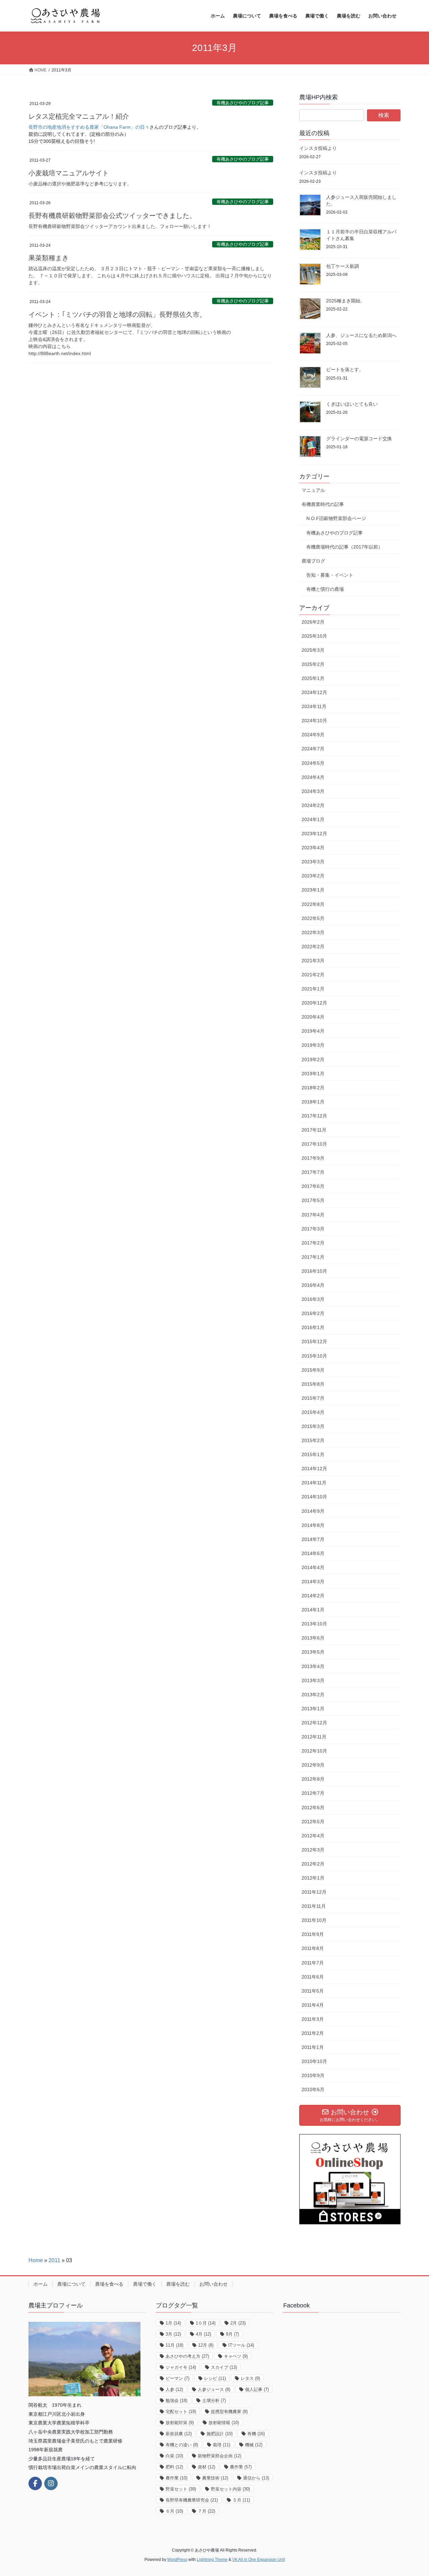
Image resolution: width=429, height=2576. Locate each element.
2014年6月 (313, 1553)
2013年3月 (313, 1680)
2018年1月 (313, 1102)
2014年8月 (313, 1525)
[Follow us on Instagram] (51, 2483)
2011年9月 (313, 1934)
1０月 (206, 2323)
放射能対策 (180, 2423)
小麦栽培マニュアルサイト (69, 173)
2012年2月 (313, 1864)
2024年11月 (314, 706)
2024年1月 (313, 819)
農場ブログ (313, 561)
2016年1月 (313, 1327)
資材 (206, 2467)
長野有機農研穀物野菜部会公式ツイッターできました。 (112, 216)
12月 (206, 2345)
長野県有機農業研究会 (192, 2500)
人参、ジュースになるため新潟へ (361, 335)
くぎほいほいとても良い (352, 404)
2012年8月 (313, 1779)
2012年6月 (313, 1808)
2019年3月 (313, 1045)
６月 (174, 2511)
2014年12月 (314, 1469)
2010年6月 (313, 2090)
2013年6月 (313, 1638)
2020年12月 (314, 1003)
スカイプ (224, 2367)
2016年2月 (313, 1313)
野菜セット (181, 2489)
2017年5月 (313, 1200)
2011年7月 (313, 1963)
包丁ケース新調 (343, 266)
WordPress (177, 2560)
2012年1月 (313, 1878)
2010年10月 (314, 2061)
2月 (238, 2323)
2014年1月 (313, 1610)
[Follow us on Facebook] (35, 2483)
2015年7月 (313, 1398)
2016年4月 (313, 1285)
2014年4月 (313, 1567)
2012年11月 (314, 1737)
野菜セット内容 (230, 2489)
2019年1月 (313, 1074)
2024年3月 (313, 791)
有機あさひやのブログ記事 (243, 103)
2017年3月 (313, 1229)
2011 (54, 2260)
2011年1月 (313, 2047)
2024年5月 (313, 763)
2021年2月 (313, 975)
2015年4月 (313, 1412)
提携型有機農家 (229, 2412)
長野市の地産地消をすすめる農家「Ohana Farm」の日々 (89, 127)
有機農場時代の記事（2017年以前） (345, 547)
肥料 (174, 2467)
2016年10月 (314, 1271)
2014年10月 (314, 1497)
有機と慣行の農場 (325, 589)
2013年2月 (313, 1695)
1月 (173, 2323)
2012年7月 (313, 1793)
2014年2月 (313, 1596)
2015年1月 (313, 1454)
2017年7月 (313, 1172)
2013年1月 (313, 1709)
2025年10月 (314, 636)
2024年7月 (313, 749)
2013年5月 (313, 1652)
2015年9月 (313, 1370)
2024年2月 (313, 805)
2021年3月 (313, 961)
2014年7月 (313, 1539)
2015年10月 (314, 1356)
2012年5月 (313, 1822)
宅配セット (181, 2412)
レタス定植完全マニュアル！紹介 (79, 116)
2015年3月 (313, 1426)
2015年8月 (313, 1384)
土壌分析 (214, 2400)
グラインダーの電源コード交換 (359, 439)
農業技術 (215, 2478)
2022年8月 (313, 904)
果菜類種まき (49, 258)
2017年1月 (313, 1257)
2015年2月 (313, 1440)
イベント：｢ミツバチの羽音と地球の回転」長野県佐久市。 (117, 314)
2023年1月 (313, 890)
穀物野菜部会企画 (220, 2456)
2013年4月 (313, 1666)
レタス (250, 2378)
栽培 (222, 2445)
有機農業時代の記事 (323, 504)
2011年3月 (313, 2019)
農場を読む (178, 2284)
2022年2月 (313, 947)
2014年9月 (313, 1511)
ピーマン (177, 2378)
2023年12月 (314, 834)
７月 (206, 2511)
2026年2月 (313, 622)
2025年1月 (313, 678)
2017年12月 (314, 1116)
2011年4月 (313, 2005)
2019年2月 (313, 1060)
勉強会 (176, 2400)
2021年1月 (313, 989)
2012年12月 (314, 1723)
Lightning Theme (212, 2560)
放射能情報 (224, 2423)
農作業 (241, 2467)
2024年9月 (313, 735)
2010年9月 (313, 2075)
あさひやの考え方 (187, 2356)
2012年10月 (314, 1751)
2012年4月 (313, 1836)
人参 (174, 2389)
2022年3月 (313, 932)
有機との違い (182, 2445)
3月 (173, 2334)
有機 (256, 2434)
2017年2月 (313, 1243)
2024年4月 (313, 777)
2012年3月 (313, 1850)
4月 (203, 2334)
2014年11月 (314, 1483)
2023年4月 (313, 848)
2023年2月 (313, 876)
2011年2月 (313, 2033)
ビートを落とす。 (345, 369)
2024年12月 (314, 692)
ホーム (41, 2284)
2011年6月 (313, 1977)
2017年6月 (313, 1186)
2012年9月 (313, 1765)
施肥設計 (220, 2434)
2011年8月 (313, 1948)
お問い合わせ (213, 2284)
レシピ (215, 2378)
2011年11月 (314, 1906)
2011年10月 (314, 1920)
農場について (71, 2284)
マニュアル (313, 490)
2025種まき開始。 (346, 301)
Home (36, 2260)
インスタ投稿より (318, 148)
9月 (232, 2334)
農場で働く (145, 2284)
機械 (254, 2445)
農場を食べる (109, 2284)
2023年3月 (313, 862)
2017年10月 (314, 1144)
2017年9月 (313, 1158)
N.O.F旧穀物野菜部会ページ (336, 518)
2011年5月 (313, 1991)
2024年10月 (314, 721)
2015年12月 (314, 1341)
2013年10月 (314, 1624)
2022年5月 (313, 918)
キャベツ (236, 2356)
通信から (256, 2478)
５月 (241, 2500)
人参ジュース (214, 2389)
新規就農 (179, 2434)
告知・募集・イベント (330, 575)
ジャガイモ (181, 2367)
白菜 (174, 2456)
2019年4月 (313, 1031)
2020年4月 (313, 1017)
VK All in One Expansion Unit (259, 2560)
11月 (174, 2345)
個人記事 (257, 2389)
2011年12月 (314, 1892)
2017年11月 (314, 1130)
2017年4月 (313, 1215)
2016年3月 (313, 1299)
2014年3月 (313, 1582)
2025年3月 (313, 650)
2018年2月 (313, 1088)
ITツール (241, 2345)
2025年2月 (313, 664)
